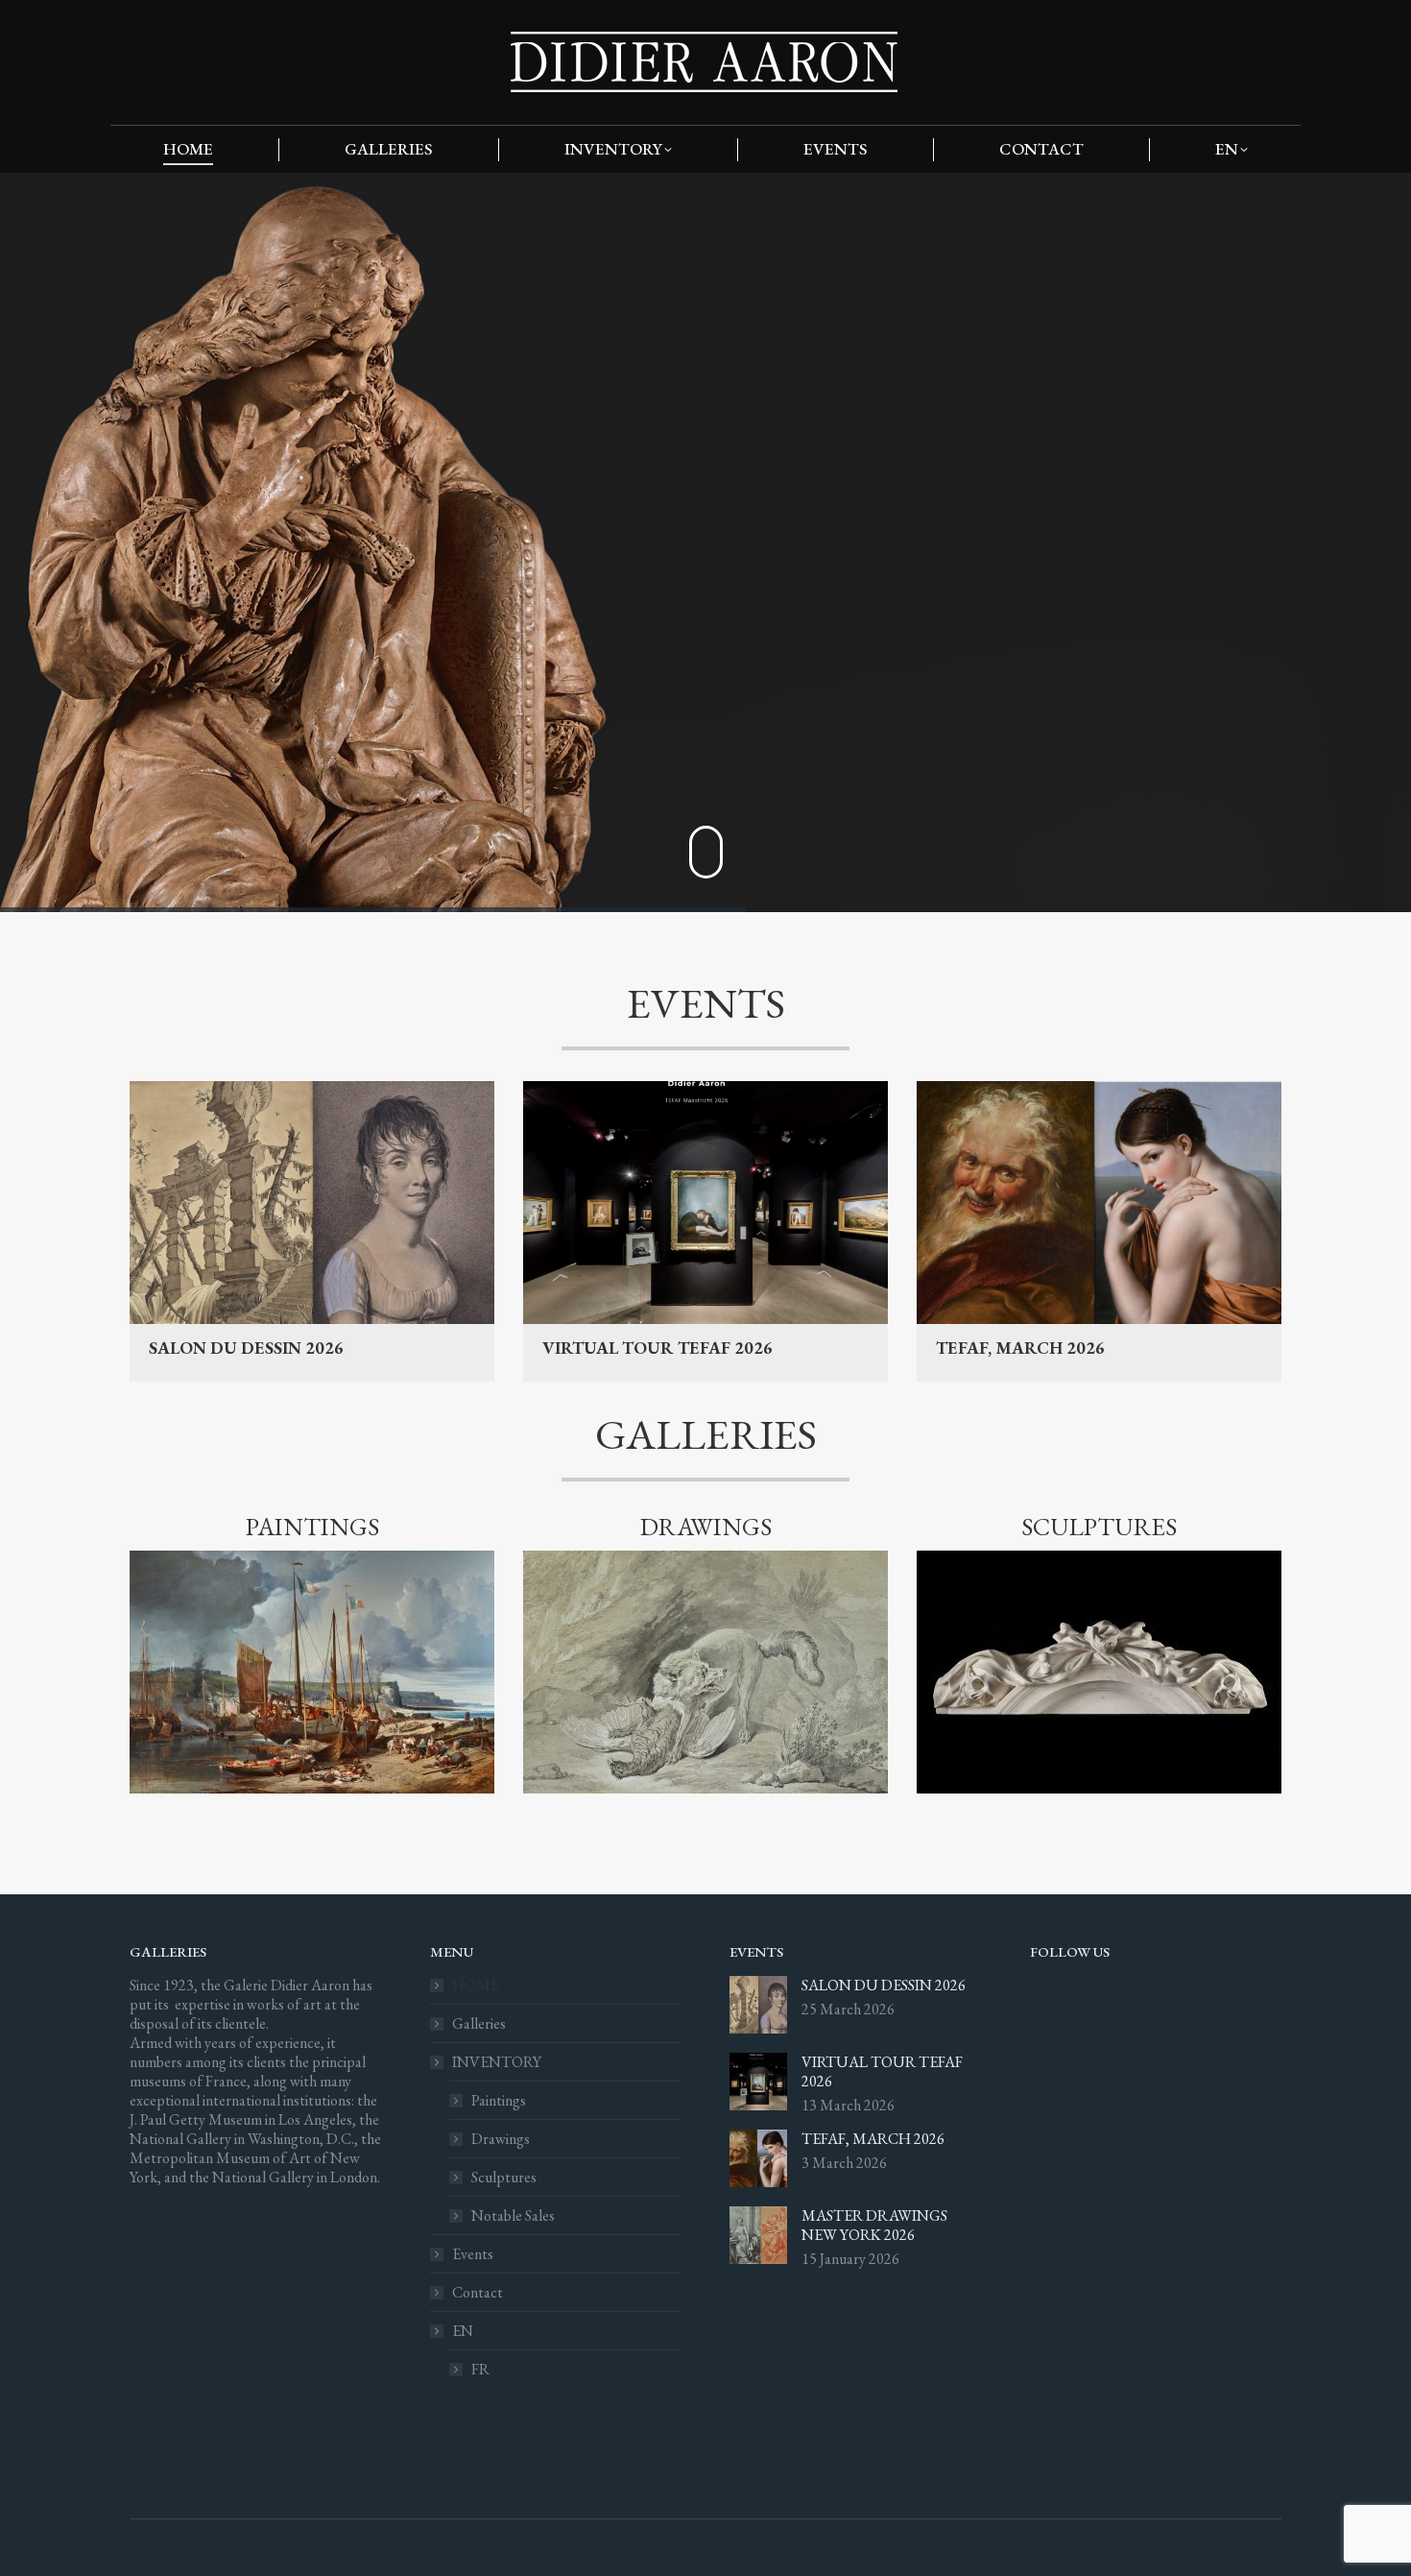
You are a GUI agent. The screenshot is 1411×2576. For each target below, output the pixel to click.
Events (473, 2254)
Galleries (479, 2024)
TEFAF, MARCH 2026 (1020, 1348)
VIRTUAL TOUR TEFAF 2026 (658, 1348)
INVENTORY (497, 2062)
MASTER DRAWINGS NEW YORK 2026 (874, 2226)
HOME (476, 1986)
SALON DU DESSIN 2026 (246, 1348)
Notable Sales (513, 2216)
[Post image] (758, 2005)
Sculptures (504, 2178)
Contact (478, 2293)
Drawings (501, 2139)
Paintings (499, 2101)
